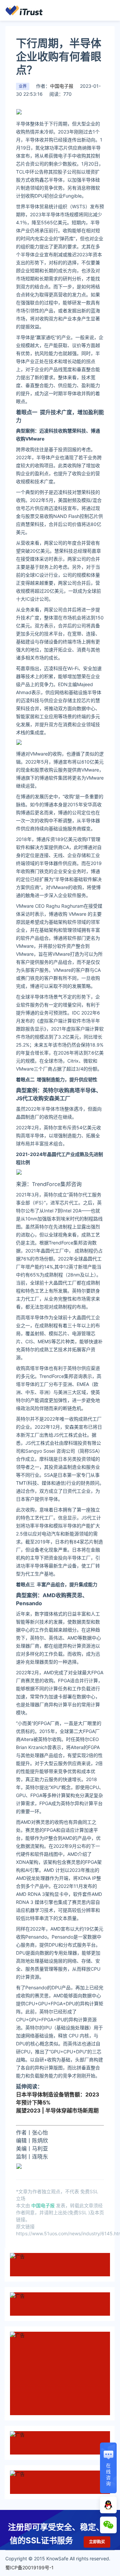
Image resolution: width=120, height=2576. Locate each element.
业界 (23, 86)
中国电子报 (62, 86)
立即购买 (97, 2542)
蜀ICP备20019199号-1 (29, 2567)
